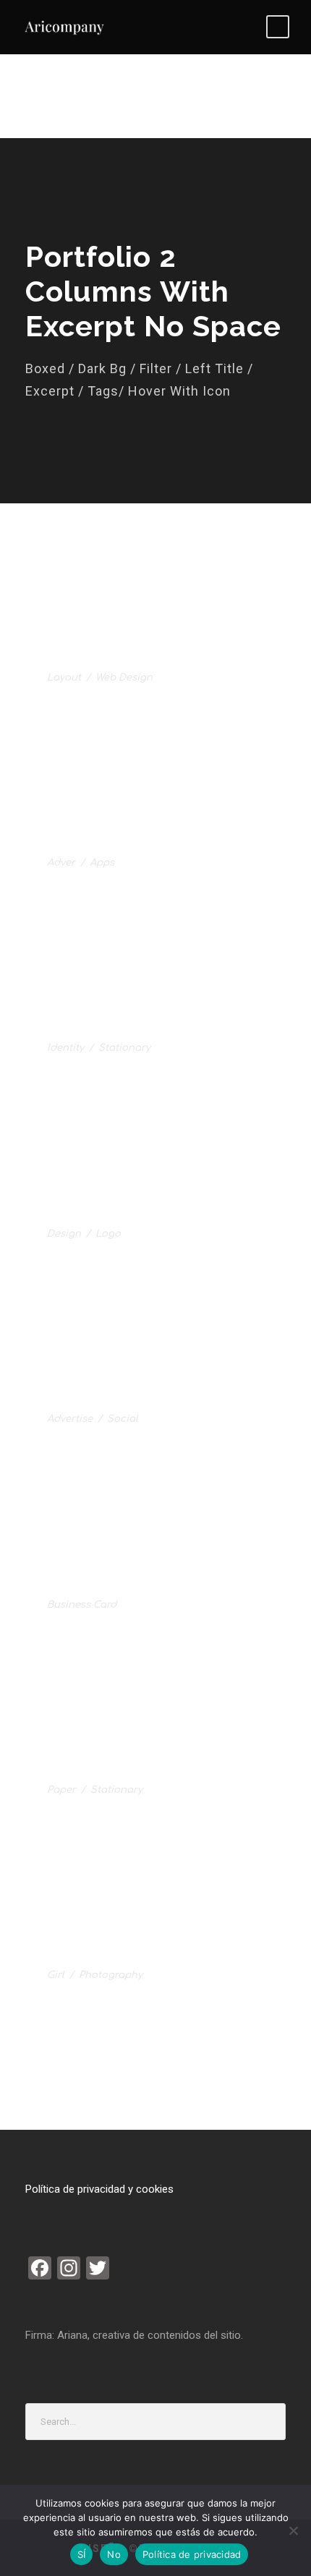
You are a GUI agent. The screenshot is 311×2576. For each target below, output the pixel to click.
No (114, 2554)
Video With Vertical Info (131, 1585)
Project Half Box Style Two (143, 843)
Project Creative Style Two (143, 1029)
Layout (64, 678)
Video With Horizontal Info (140, 1956)
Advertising (106, 569)
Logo (74, 587)
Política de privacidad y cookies (99, 2189)
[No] (293, 2530)
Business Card (82, 1605)
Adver (61, 863)
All (35, 569)
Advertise (70, 1419)
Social (123, 1419)
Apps (102, 863)
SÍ (82, 2554)
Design (64, 1234)
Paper (61, 1790)
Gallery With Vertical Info (140, 1770)
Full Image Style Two (121, 658)
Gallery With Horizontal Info (149, 1399)
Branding (194, 569)
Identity (65, 1048)
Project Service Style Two (140, 1214)
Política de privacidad (192, 2554)
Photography (111, 1975)
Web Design (124, 678)
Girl (56, 1975)
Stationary (124, 1048)
